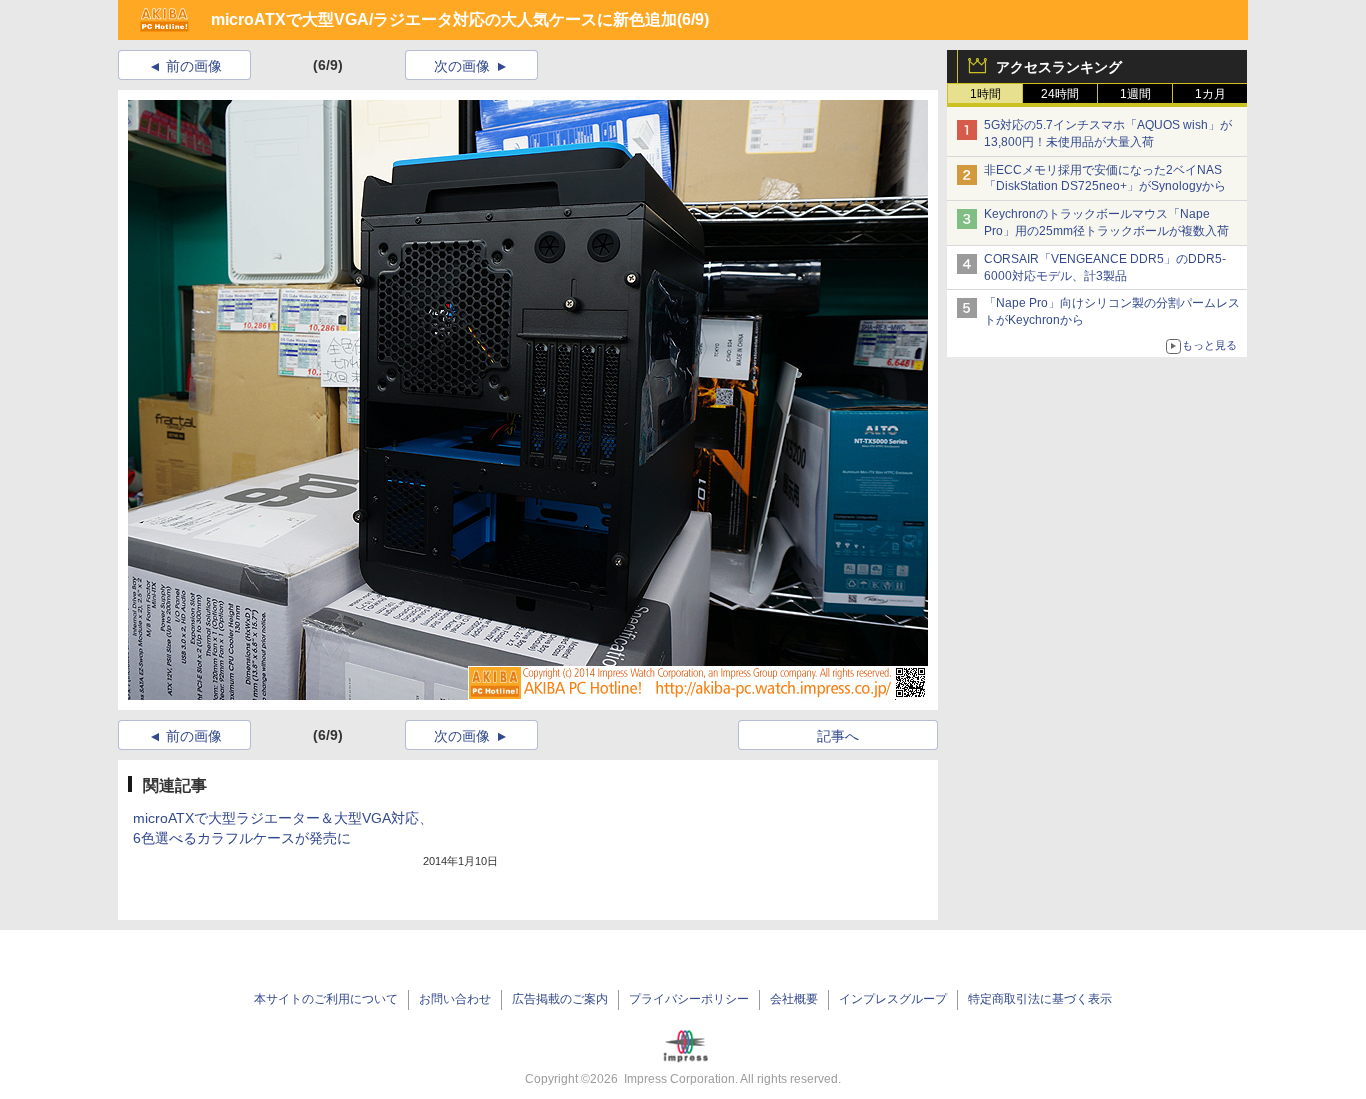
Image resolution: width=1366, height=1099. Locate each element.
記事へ (838, 736)
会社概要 (794, 999)
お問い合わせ (455, 999)
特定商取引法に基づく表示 (1040, 999)
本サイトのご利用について (326, 999)
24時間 (1060, 94)
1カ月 (1210, 94)
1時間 (985, 94)
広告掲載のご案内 (560, 999)
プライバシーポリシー (689, 999)
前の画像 (194, 66)
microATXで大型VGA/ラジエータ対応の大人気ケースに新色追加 (444, 19)
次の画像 (462, 66)
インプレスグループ (893, 999)
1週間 (1135, 94)
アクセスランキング (1059, 67)
